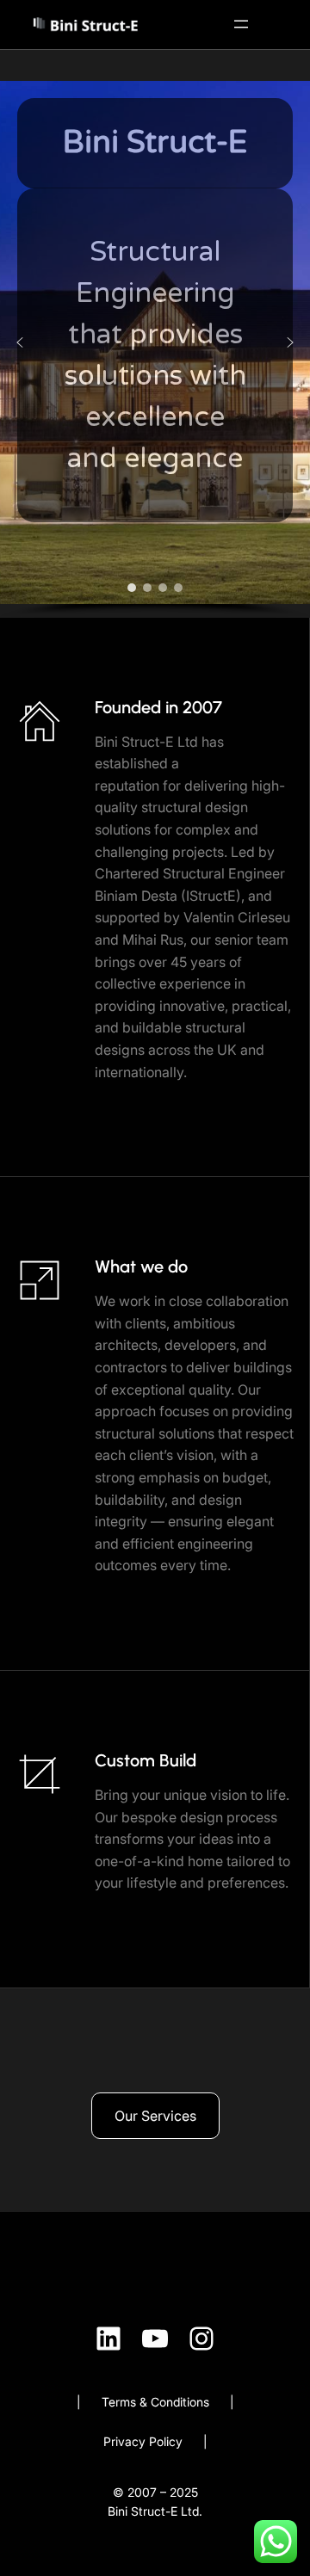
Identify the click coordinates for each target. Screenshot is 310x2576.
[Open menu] (241, 24)
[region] (155, 349)
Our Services (155, 2116)
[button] (20, 342)
